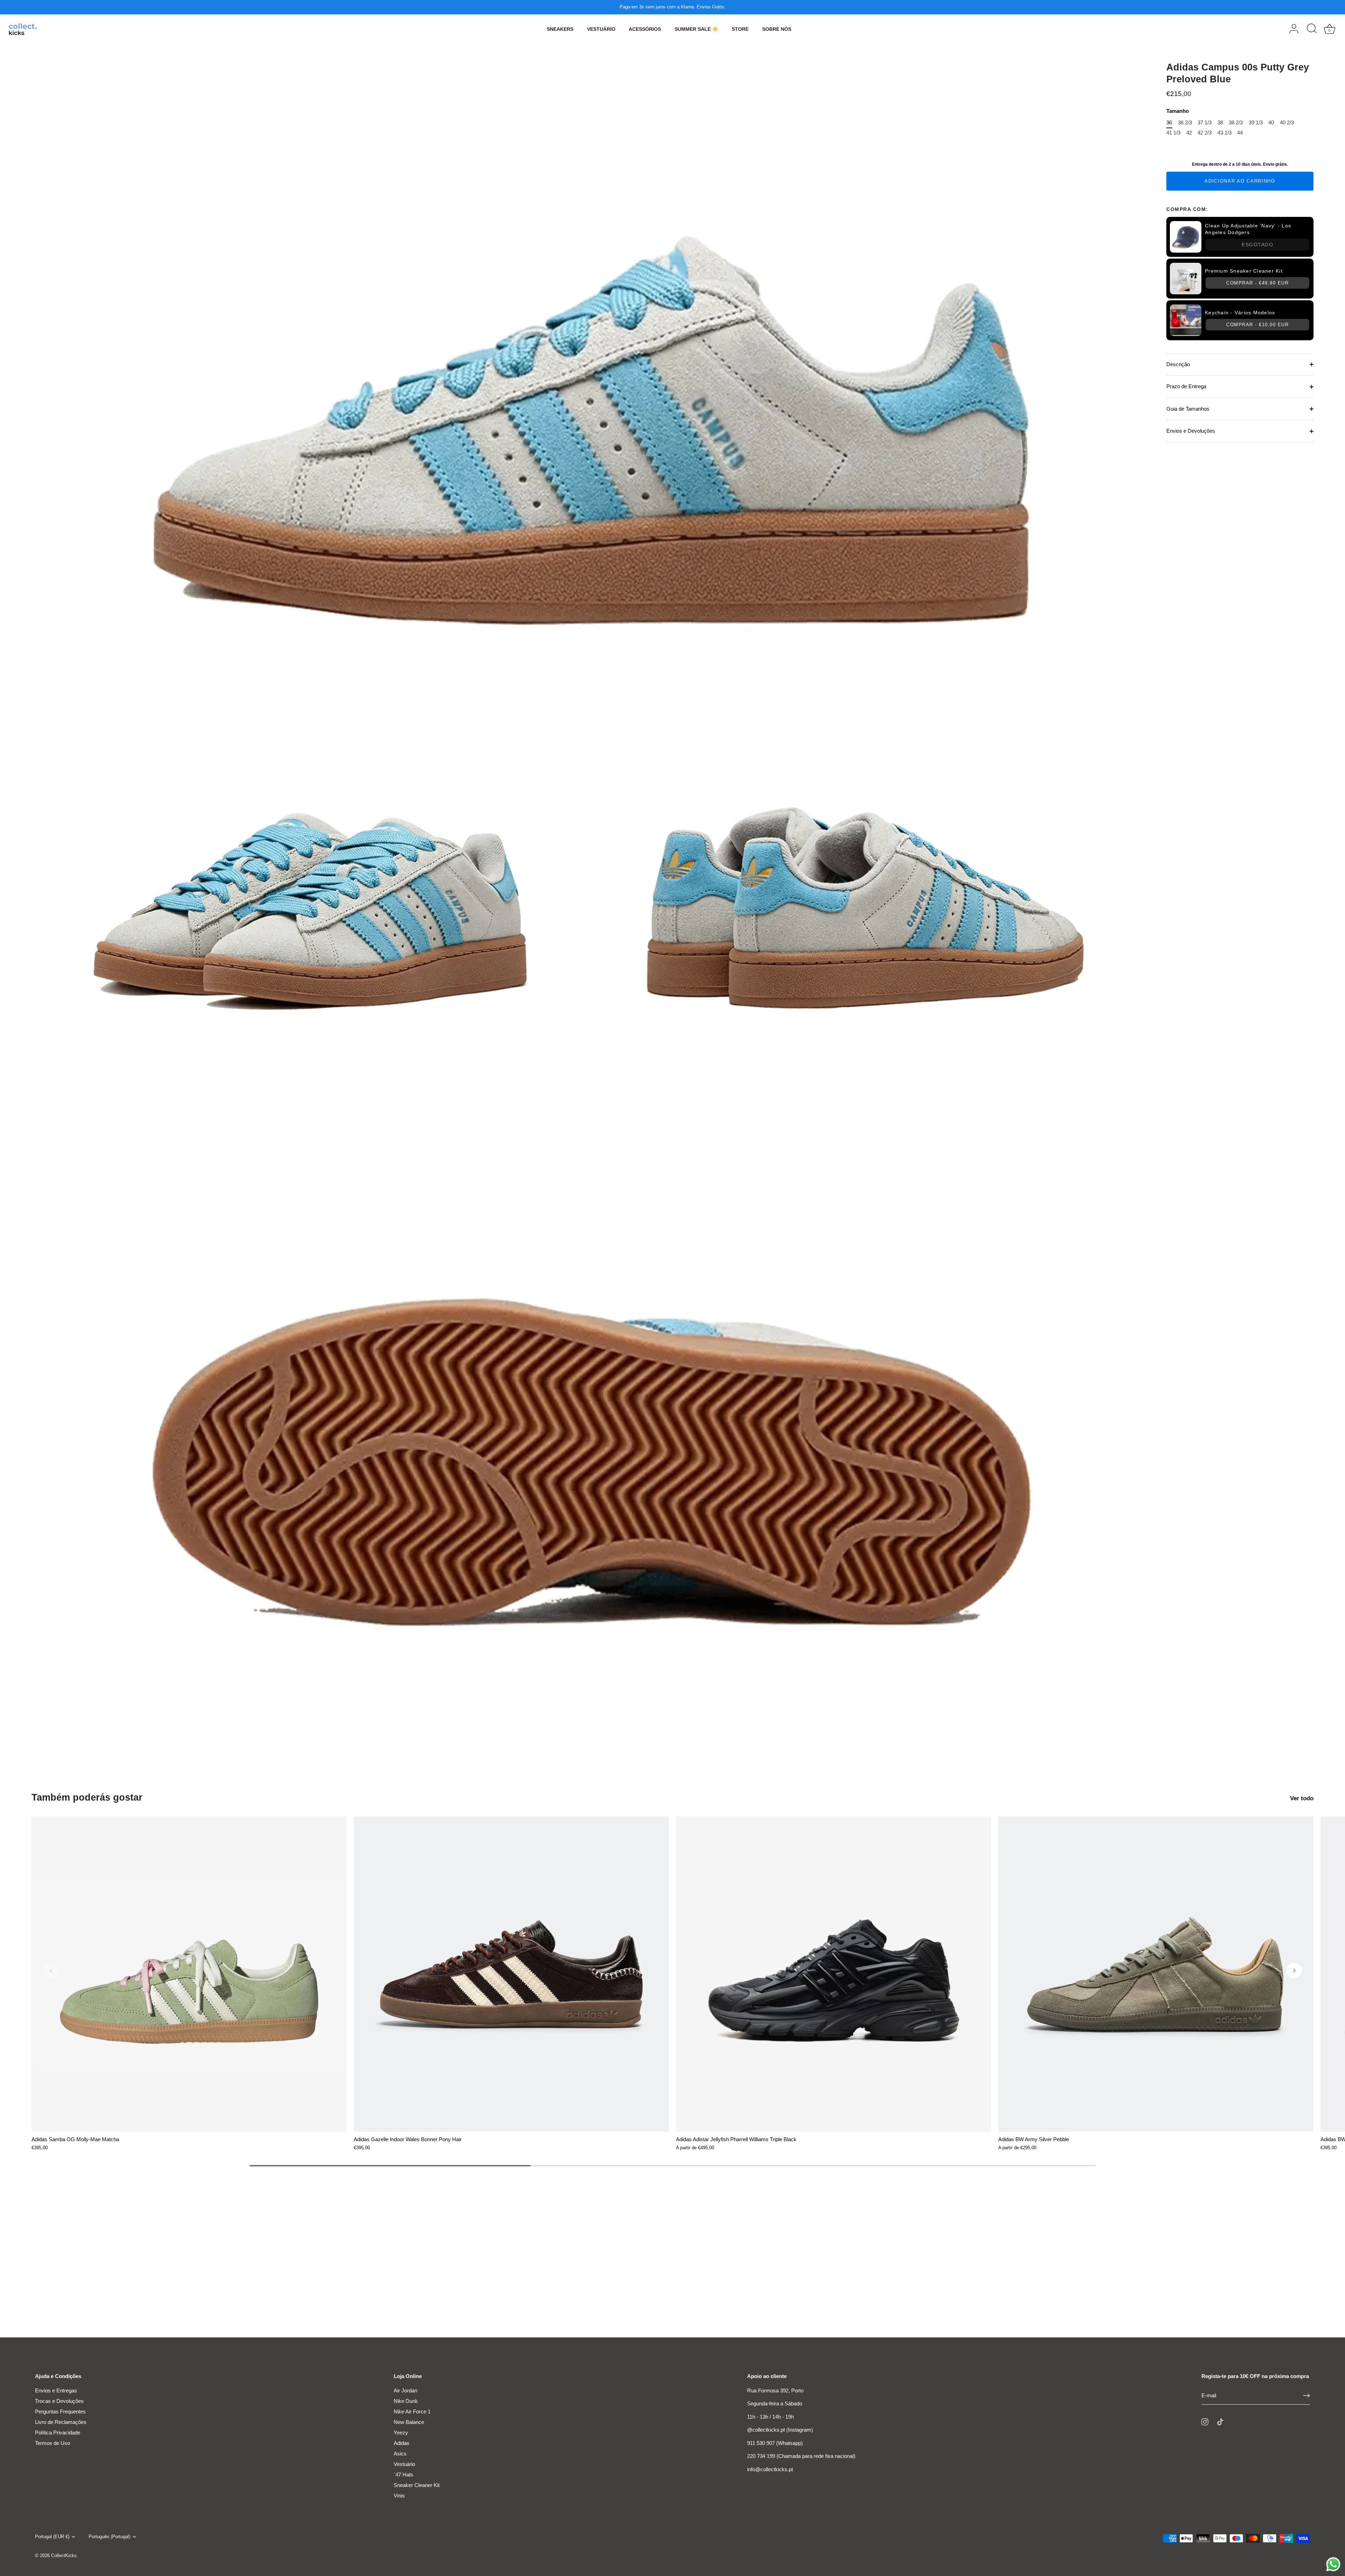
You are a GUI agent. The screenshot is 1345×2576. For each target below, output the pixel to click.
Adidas (402, 2443)
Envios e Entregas (56, 2390)
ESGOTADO (1257, 245)
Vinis (399, 2496)
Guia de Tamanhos (1188, 409)
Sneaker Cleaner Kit (417, 2485)
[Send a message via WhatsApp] (1333, 2564)
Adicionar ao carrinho (1240, 181)
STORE (740, 29)
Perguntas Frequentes (60, 2411)
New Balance (409, 2422)
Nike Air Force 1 (412, 2411)
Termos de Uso (53, 2443)
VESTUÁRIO (601, 29)
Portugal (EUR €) (52, 2537)
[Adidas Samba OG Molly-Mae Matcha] (189, 1974)
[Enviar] (1306, 2396)
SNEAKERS (560, 29)
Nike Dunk (406, 2401)
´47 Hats (403, 2475)
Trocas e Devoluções (59, 2401)
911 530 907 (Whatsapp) (775, 2443)
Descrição (1178, 364)
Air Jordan (405, 2390)
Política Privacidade (58, 2433)
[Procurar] (1312, 29)
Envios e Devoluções (1191, 431)
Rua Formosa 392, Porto (775, 2390)
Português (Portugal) (109, 2537)
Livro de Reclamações (61, 2422)
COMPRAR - (1257, 283)
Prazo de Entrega (1186, 386)
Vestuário (404, 2464)
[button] (51, 1971)
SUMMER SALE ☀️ (696, 29)
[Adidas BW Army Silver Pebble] (1156, 1974)
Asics (400, 2454)
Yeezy (401, 2433)
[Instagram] (1205, 2421)
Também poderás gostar (87, 1797)
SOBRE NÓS (777, 29)
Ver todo (1302, 1798)
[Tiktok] (1220, 2421)
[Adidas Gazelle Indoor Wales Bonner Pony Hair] (511, 1974)
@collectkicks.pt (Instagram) (780, 2430)
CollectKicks (64, 2556)
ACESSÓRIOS (645, 29)
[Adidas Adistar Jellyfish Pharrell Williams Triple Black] (834, 1974)
